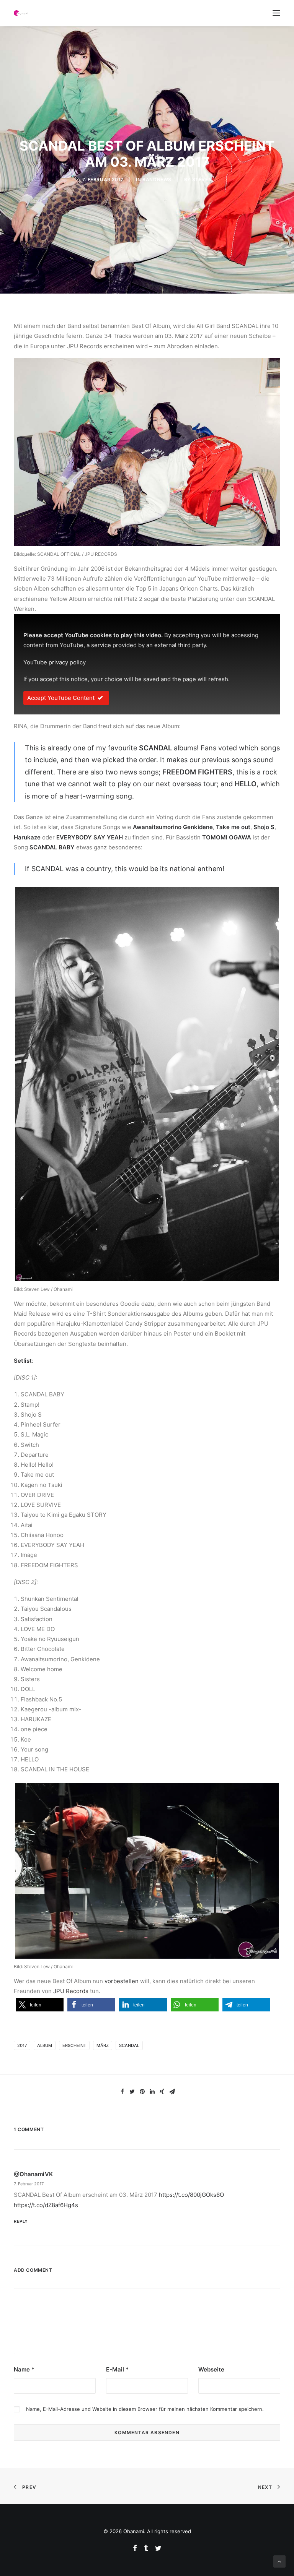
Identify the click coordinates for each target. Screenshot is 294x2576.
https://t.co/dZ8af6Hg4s (46, 2205)
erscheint (74, 2045)
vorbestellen (122, 1981)
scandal (129, 2045)
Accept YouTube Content (61, 698)
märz (103, 2045)
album (45, 2045)
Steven (202, 179)
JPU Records (71, 1991)
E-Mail (117, 2369)
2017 (22, 2045)
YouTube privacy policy (55, 662)
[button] (40, 2005)
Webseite (211, 2369)
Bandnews (157, 179)
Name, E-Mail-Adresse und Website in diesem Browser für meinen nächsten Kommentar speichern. (145, 2409)
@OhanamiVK (33, 2174)
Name (24, 2369)
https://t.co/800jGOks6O (191, 2195)
